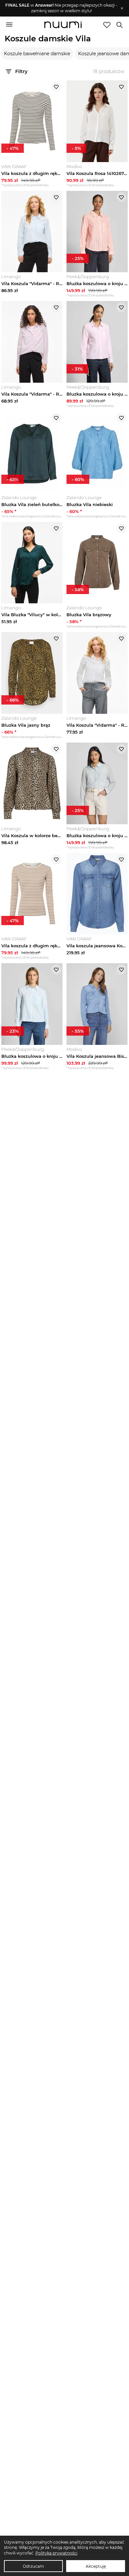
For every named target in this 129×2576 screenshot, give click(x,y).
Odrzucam (33, 2566)
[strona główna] (63, 25)
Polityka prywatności (56, 2553)
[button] (61, 8)
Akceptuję (96, 2566)
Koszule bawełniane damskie (37, 54)
